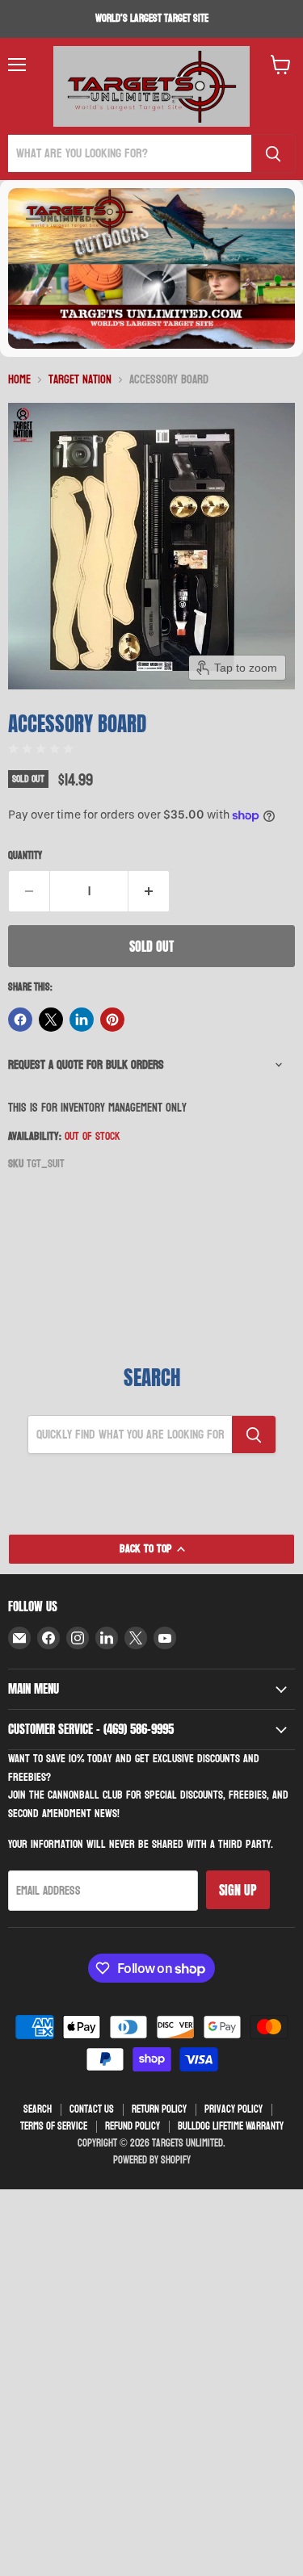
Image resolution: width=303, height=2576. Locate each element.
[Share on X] (51, 1020)
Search (38, 2109)
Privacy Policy (234, 2109)
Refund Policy (133, 2126)
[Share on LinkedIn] (82, 1020)
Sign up (238, 1890)
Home (19, 380)
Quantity (25, 856)
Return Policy (159, 2109)
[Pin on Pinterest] (112, 1020)
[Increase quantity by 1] (149, 891)
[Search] (273, 153)
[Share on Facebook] (20, 1020)
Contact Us (92, 2109)
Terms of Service (54, 2126)
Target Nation (80, 380)
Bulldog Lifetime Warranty (231, 2126)
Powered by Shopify (152, 2160)
